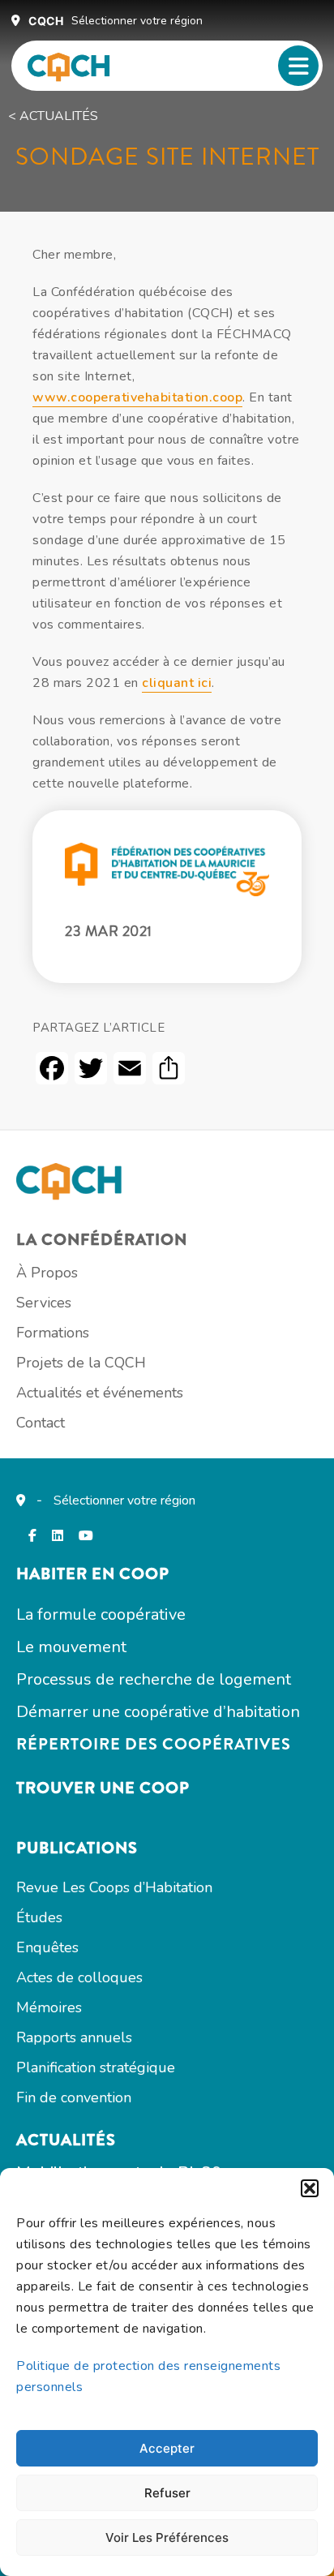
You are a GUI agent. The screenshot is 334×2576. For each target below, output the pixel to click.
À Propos (47, 1273)
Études (39, 1917)
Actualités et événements (100, 1393)
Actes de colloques (79, 1977)
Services (44, 1303)
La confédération (102, 1240)
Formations (53, 1333)
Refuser (167, 2493)
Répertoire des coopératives (154, 1744)
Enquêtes (47, 1947)
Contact (41, 1423)
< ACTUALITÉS (53, 116)
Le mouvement (71, 1647)
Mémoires (49, 2007)
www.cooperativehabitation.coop (137, 397)
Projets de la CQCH (81, 1363)
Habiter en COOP (93, 1574)
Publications (77, 1848)
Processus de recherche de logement (154, 1679)
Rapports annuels (74, 2037)
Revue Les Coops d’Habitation (114, 1887)
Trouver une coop (103, 1788)
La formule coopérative (101, 1614)
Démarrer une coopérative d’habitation (158, 1712)
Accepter (167, 2448)
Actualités (66, 2140)
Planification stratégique (96, 2067)
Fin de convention (74, 2097)
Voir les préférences (167, 2537)
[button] (310, 2188)
